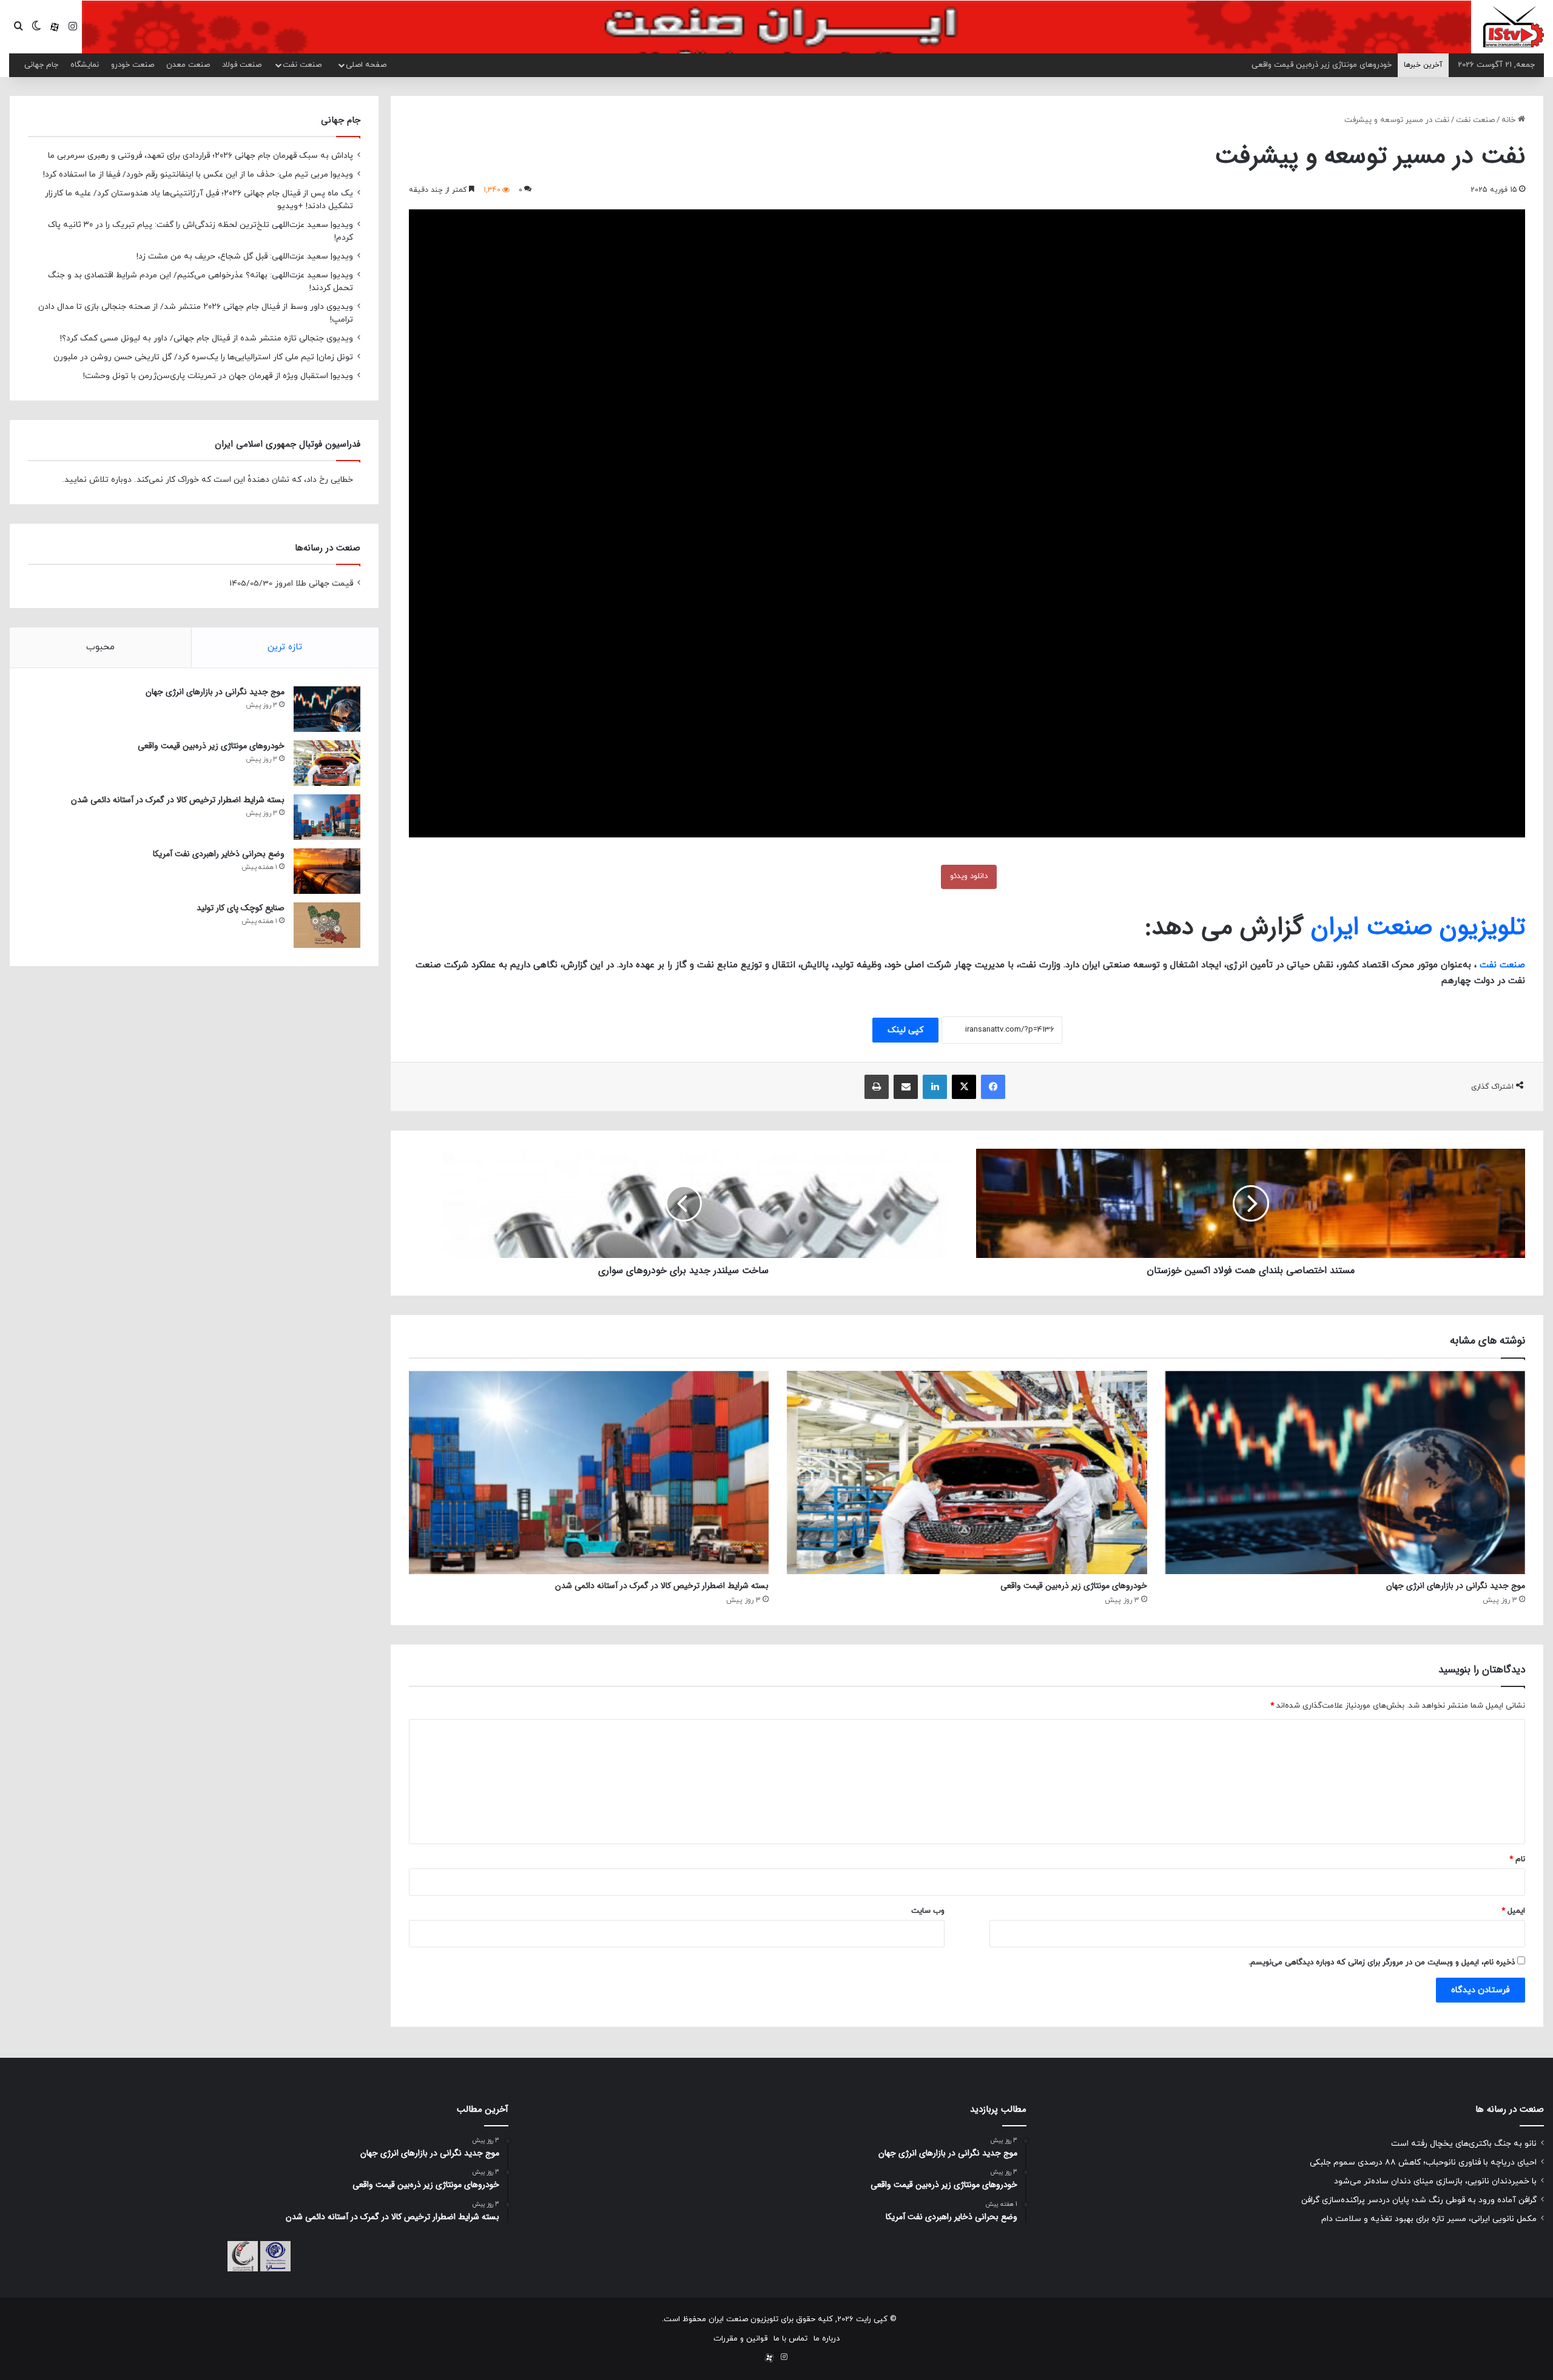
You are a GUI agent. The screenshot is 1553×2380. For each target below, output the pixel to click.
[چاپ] (877, 1087)
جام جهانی (41, 65)
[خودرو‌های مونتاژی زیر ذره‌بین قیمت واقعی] (967, 1472)
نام (1517, 1859)
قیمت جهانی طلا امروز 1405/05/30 (291, 583)
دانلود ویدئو (969, 876)
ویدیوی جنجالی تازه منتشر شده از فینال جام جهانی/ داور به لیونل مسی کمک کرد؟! (207, 338)
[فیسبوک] (993, 1087)
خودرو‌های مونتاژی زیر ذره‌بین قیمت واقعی (1074, 1586)
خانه (1510, 120)
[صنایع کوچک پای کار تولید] (327, 925)
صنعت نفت (302, 65)
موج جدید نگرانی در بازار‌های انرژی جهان (1456, 1586)
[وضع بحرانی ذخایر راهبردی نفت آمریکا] (327, 871)
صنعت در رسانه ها (1510, 2109)
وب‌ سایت (928, 1911)
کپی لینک (905, 1030)
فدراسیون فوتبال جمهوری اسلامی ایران (288, 444)
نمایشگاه (85, 65)
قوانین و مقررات (740, 2339)
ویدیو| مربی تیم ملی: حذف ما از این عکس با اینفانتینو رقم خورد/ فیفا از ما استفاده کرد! (198, 174)
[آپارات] (55, 27)
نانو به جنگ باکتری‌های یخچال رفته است (1464, 2144)
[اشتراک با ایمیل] (906, 1087)
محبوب (100, 647)
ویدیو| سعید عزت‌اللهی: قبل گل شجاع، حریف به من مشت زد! (245, 256)
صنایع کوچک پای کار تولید (241, 908)
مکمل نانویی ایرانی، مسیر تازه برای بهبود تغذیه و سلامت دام (1429, 2219)
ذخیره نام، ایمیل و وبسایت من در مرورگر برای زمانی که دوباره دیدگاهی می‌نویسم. (1382, 1962)
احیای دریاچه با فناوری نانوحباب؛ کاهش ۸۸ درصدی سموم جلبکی (1423, 2162)
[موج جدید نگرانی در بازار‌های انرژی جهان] (1345, 1472)
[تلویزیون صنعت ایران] (1514, 26)
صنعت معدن (188, 65)
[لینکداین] (935, 1087)
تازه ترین (285, 647)
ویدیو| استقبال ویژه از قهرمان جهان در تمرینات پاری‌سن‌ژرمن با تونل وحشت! (218, 376)
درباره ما (827, 2339)
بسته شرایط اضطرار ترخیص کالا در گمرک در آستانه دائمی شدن (662, 1586)
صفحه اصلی (366, 65)
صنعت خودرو (133, 65)
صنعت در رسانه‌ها (328, 548)
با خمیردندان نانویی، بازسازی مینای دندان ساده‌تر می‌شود (1435, 2181)
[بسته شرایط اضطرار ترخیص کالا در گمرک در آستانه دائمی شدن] (589, 1472)
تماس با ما (790, 2339)
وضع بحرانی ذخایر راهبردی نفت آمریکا (1330, 65)
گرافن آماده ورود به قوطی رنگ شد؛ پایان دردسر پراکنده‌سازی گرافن (1419, 2200)
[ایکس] (964, 1087)
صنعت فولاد (242, 65)
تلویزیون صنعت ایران (1418, 927)
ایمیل (1513, 1911)
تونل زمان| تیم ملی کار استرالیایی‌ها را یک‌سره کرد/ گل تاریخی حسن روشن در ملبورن (203, 357)
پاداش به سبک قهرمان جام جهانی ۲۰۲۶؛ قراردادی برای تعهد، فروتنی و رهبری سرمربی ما (200, 156)
